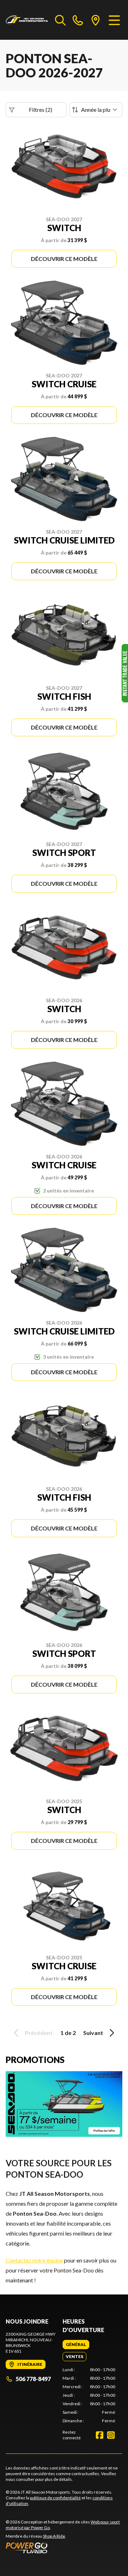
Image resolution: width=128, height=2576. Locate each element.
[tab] (76, 2345)
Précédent (39, 2033)
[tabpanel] (89, 2395)
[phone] (78, 20)
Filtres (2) (41, 110)
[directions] (96, 20)
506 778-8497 (33, 2379)
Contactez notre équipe (34, 2260)
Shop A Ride (54, 2536)
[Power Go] (64, 2548)
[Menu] (114, 20)
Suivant (93, 2033)
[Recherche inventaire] (60, 20)
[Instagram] (111, 2435)
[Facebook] (100, 2435)
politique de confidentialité (55, 2498)
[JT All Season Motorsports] (27, 20)
